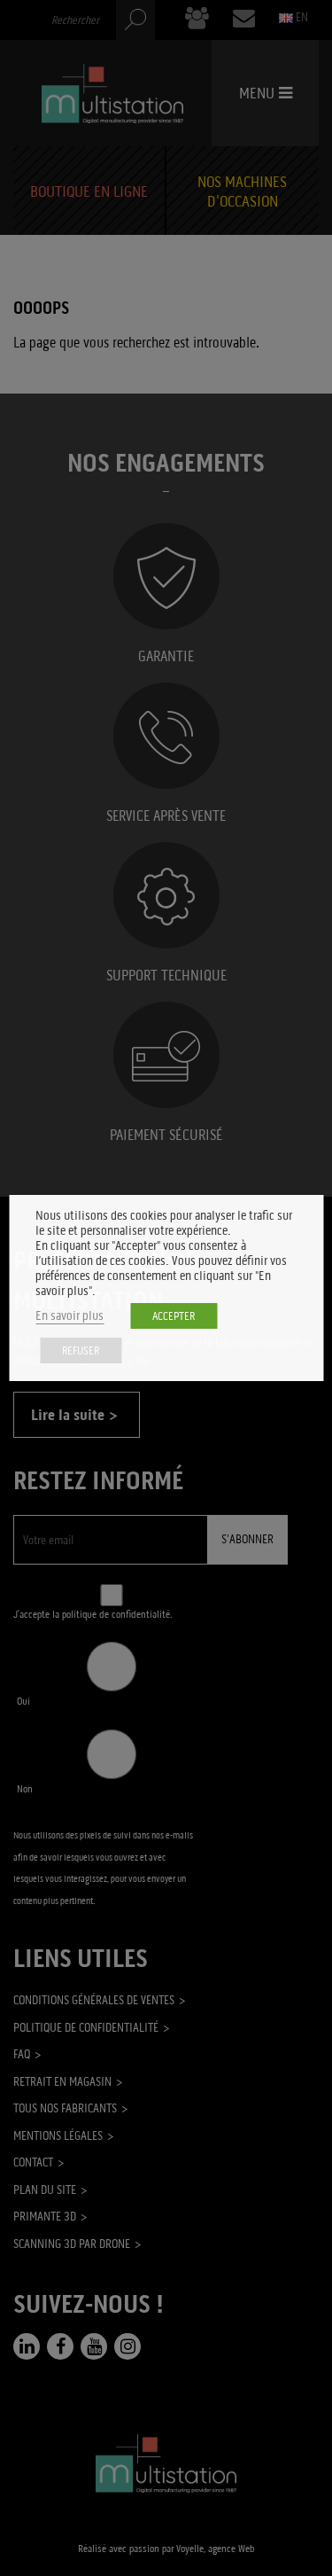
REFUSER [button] (81, 1350)
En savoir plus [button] (69, 1316)
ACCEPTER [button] (174, 1316)
